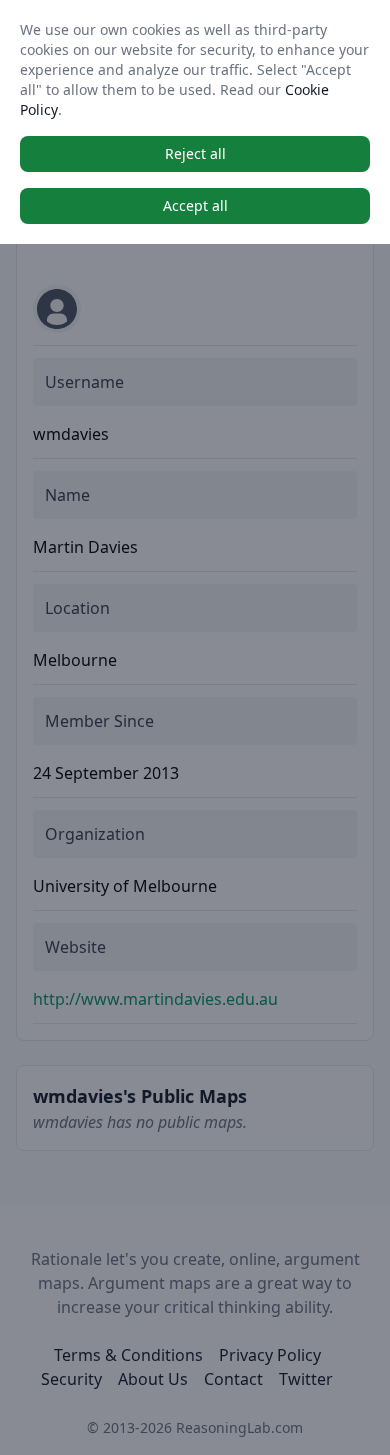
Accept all (195, 205)
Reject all (195, 153)
